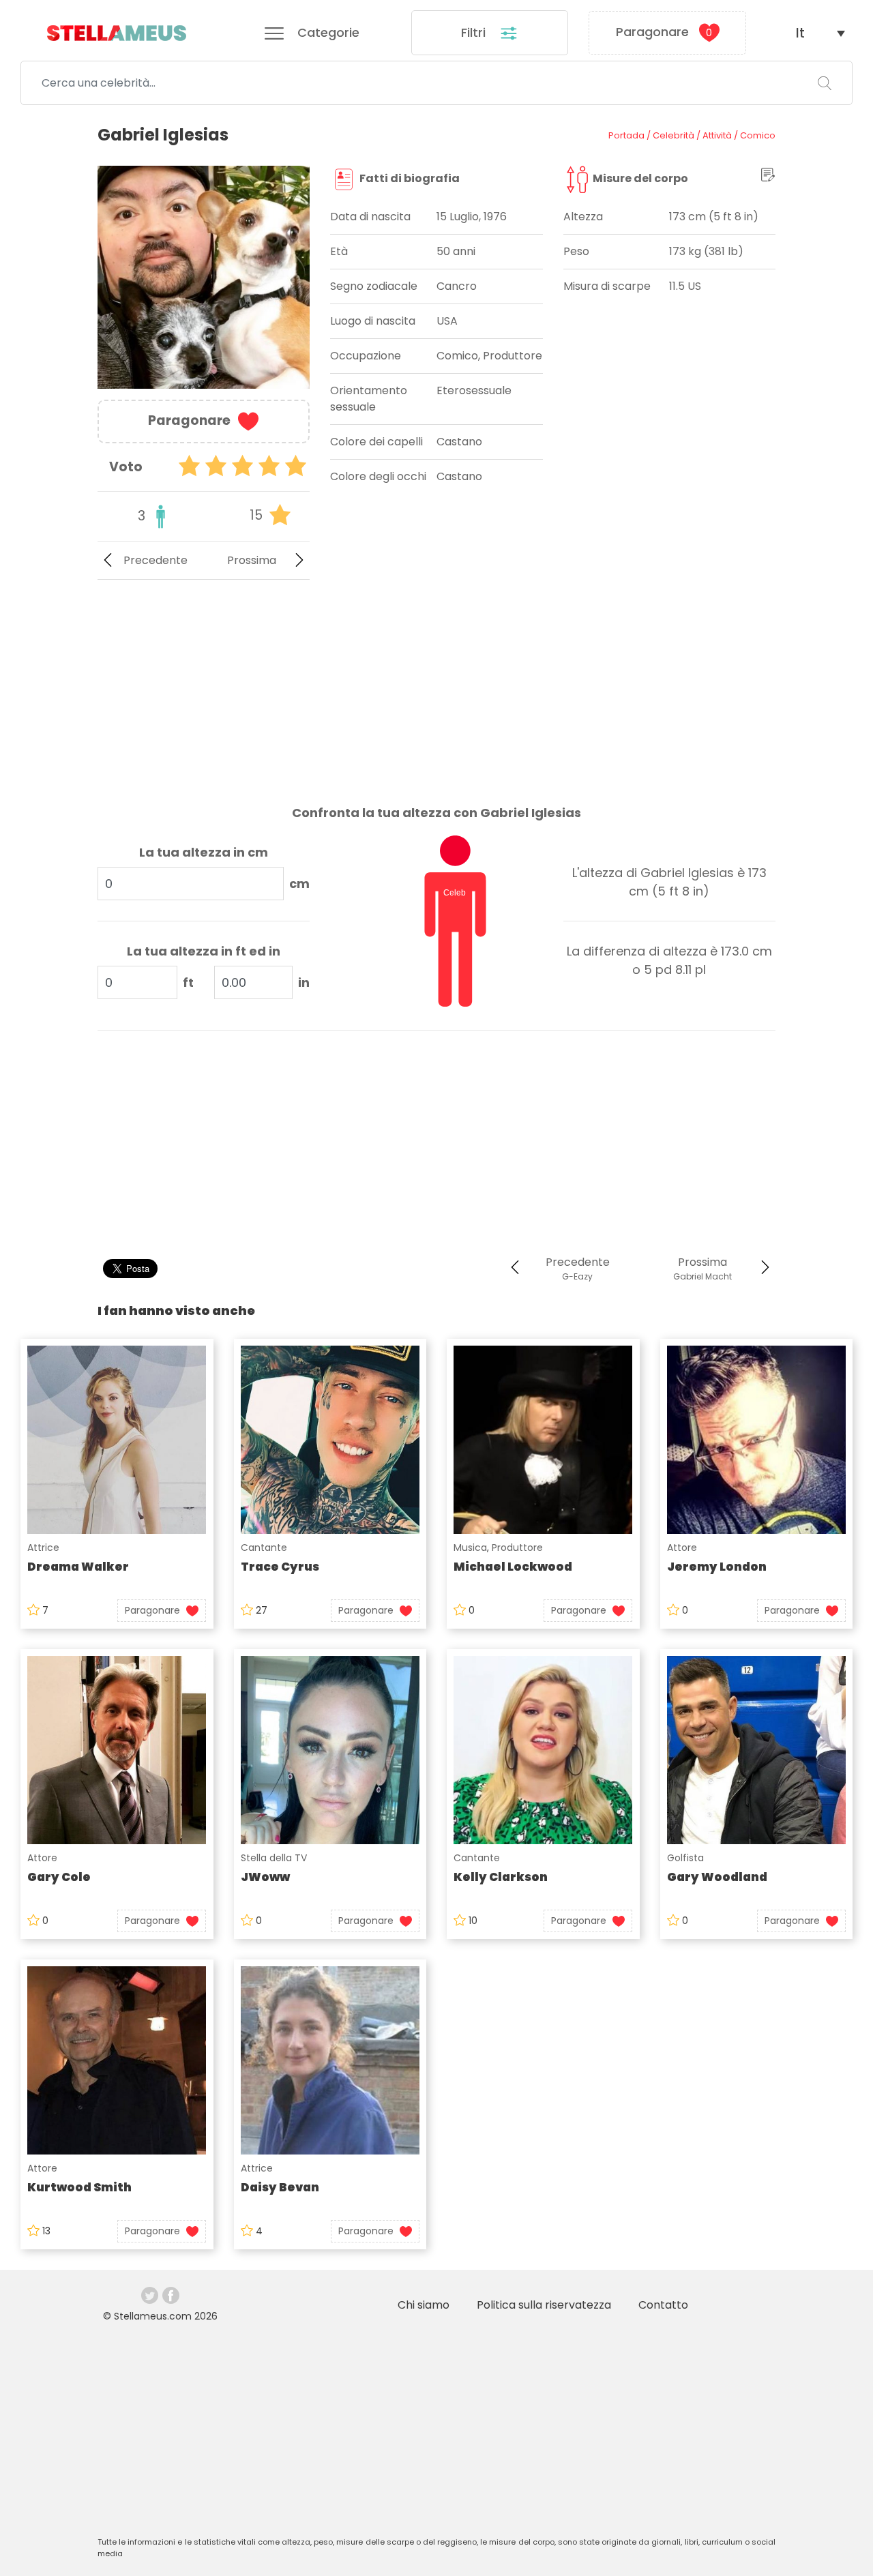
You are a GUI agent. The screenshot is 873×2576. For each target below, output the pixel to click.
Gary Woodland (717, 1877)
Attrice (43, 1548)
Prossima (252, 560)
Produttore (517, 1548)
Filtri (475, 32)
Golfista (685, 1858)
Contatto (663, 2305)
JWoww (265, 1877)
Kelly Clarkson (501, 1877)
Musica (470, 1548)
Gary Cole (59, 1877)
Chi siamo (424, 2305)
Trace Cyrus (280, 1567)
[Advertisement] (204, 681)
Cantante (264, 1548)
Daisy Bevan (280, 2187)
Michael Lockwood (513, 1567)
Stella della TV (274, 1858)
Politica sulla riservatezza (544, 2305)
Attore (682, 1548)
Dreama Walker (78, 1567)
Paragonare (664, 32)
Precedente (156, 560)
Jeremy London (717, 1567)
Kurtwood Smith (79, 2187)
